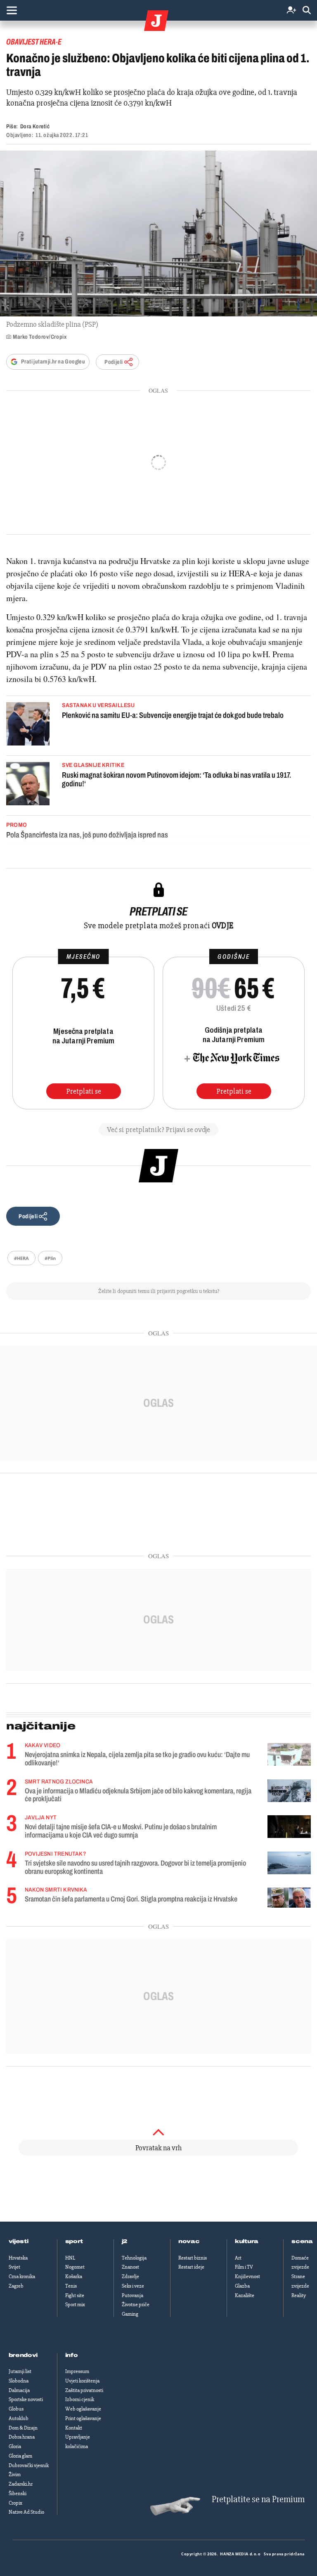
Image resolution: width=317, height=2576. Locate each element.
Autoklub (19, 2418)
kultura (247, 2241)
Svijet (14, 2267)
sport (74, 2241)
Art (238, 2258)
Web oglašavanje (83, 2409)
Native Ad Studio (26, 2512)
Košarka (74, 2276)
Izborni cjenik (80, 2399)
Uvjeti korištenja (82, 2381)
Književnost (247, 2276)
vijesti (19, 2241)
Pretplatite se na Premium (258, 2499)
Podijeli (114, 362)
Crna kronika (22, 2276)
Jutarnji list (20, 2371)
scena (302, 2241)
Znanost (130, 2267)
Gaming (130, 2314)
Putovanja (132, 2295)
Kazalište (245, 2295)
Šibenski (18, 2493)
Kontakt (74, 2428)
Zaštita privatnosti (84, 2390)
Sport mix (75, 2305)
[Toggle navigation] (12, 10)
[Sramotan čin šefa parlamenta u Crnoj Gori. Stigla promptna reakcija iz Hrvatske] (289, 1898)
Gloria (15, 2446)
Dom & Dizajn (23, 2428)
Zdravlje (130, 2276)
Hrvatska (18, 2258)
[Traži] (307, 11)
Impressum (77, 2371)
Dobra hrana (22, 2437)
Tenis (71, 2286)
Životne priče (136, 2305)
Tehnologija (134, 2258)
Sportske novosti (26, 2399)
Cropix (15, 2503)
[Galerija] (158, 234)
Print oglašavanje (83, 2418)
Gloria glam (20, 2456)
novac (189, 2241)
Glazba (242, 2286)
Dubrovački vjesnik (29, 2465)
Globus (16, 2409)
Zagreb (16, 2286)
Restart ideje (191, 2267)
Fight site (75, 2295)
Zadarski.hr (21, 2484)
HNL (70, 2258)
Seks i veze (133, 2286)
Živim (15, 2475)
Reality (299, 2295)
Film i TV (244, 2267)
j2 (125, 2241)
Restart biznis (193, 2258)
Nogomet (75, 2267)
